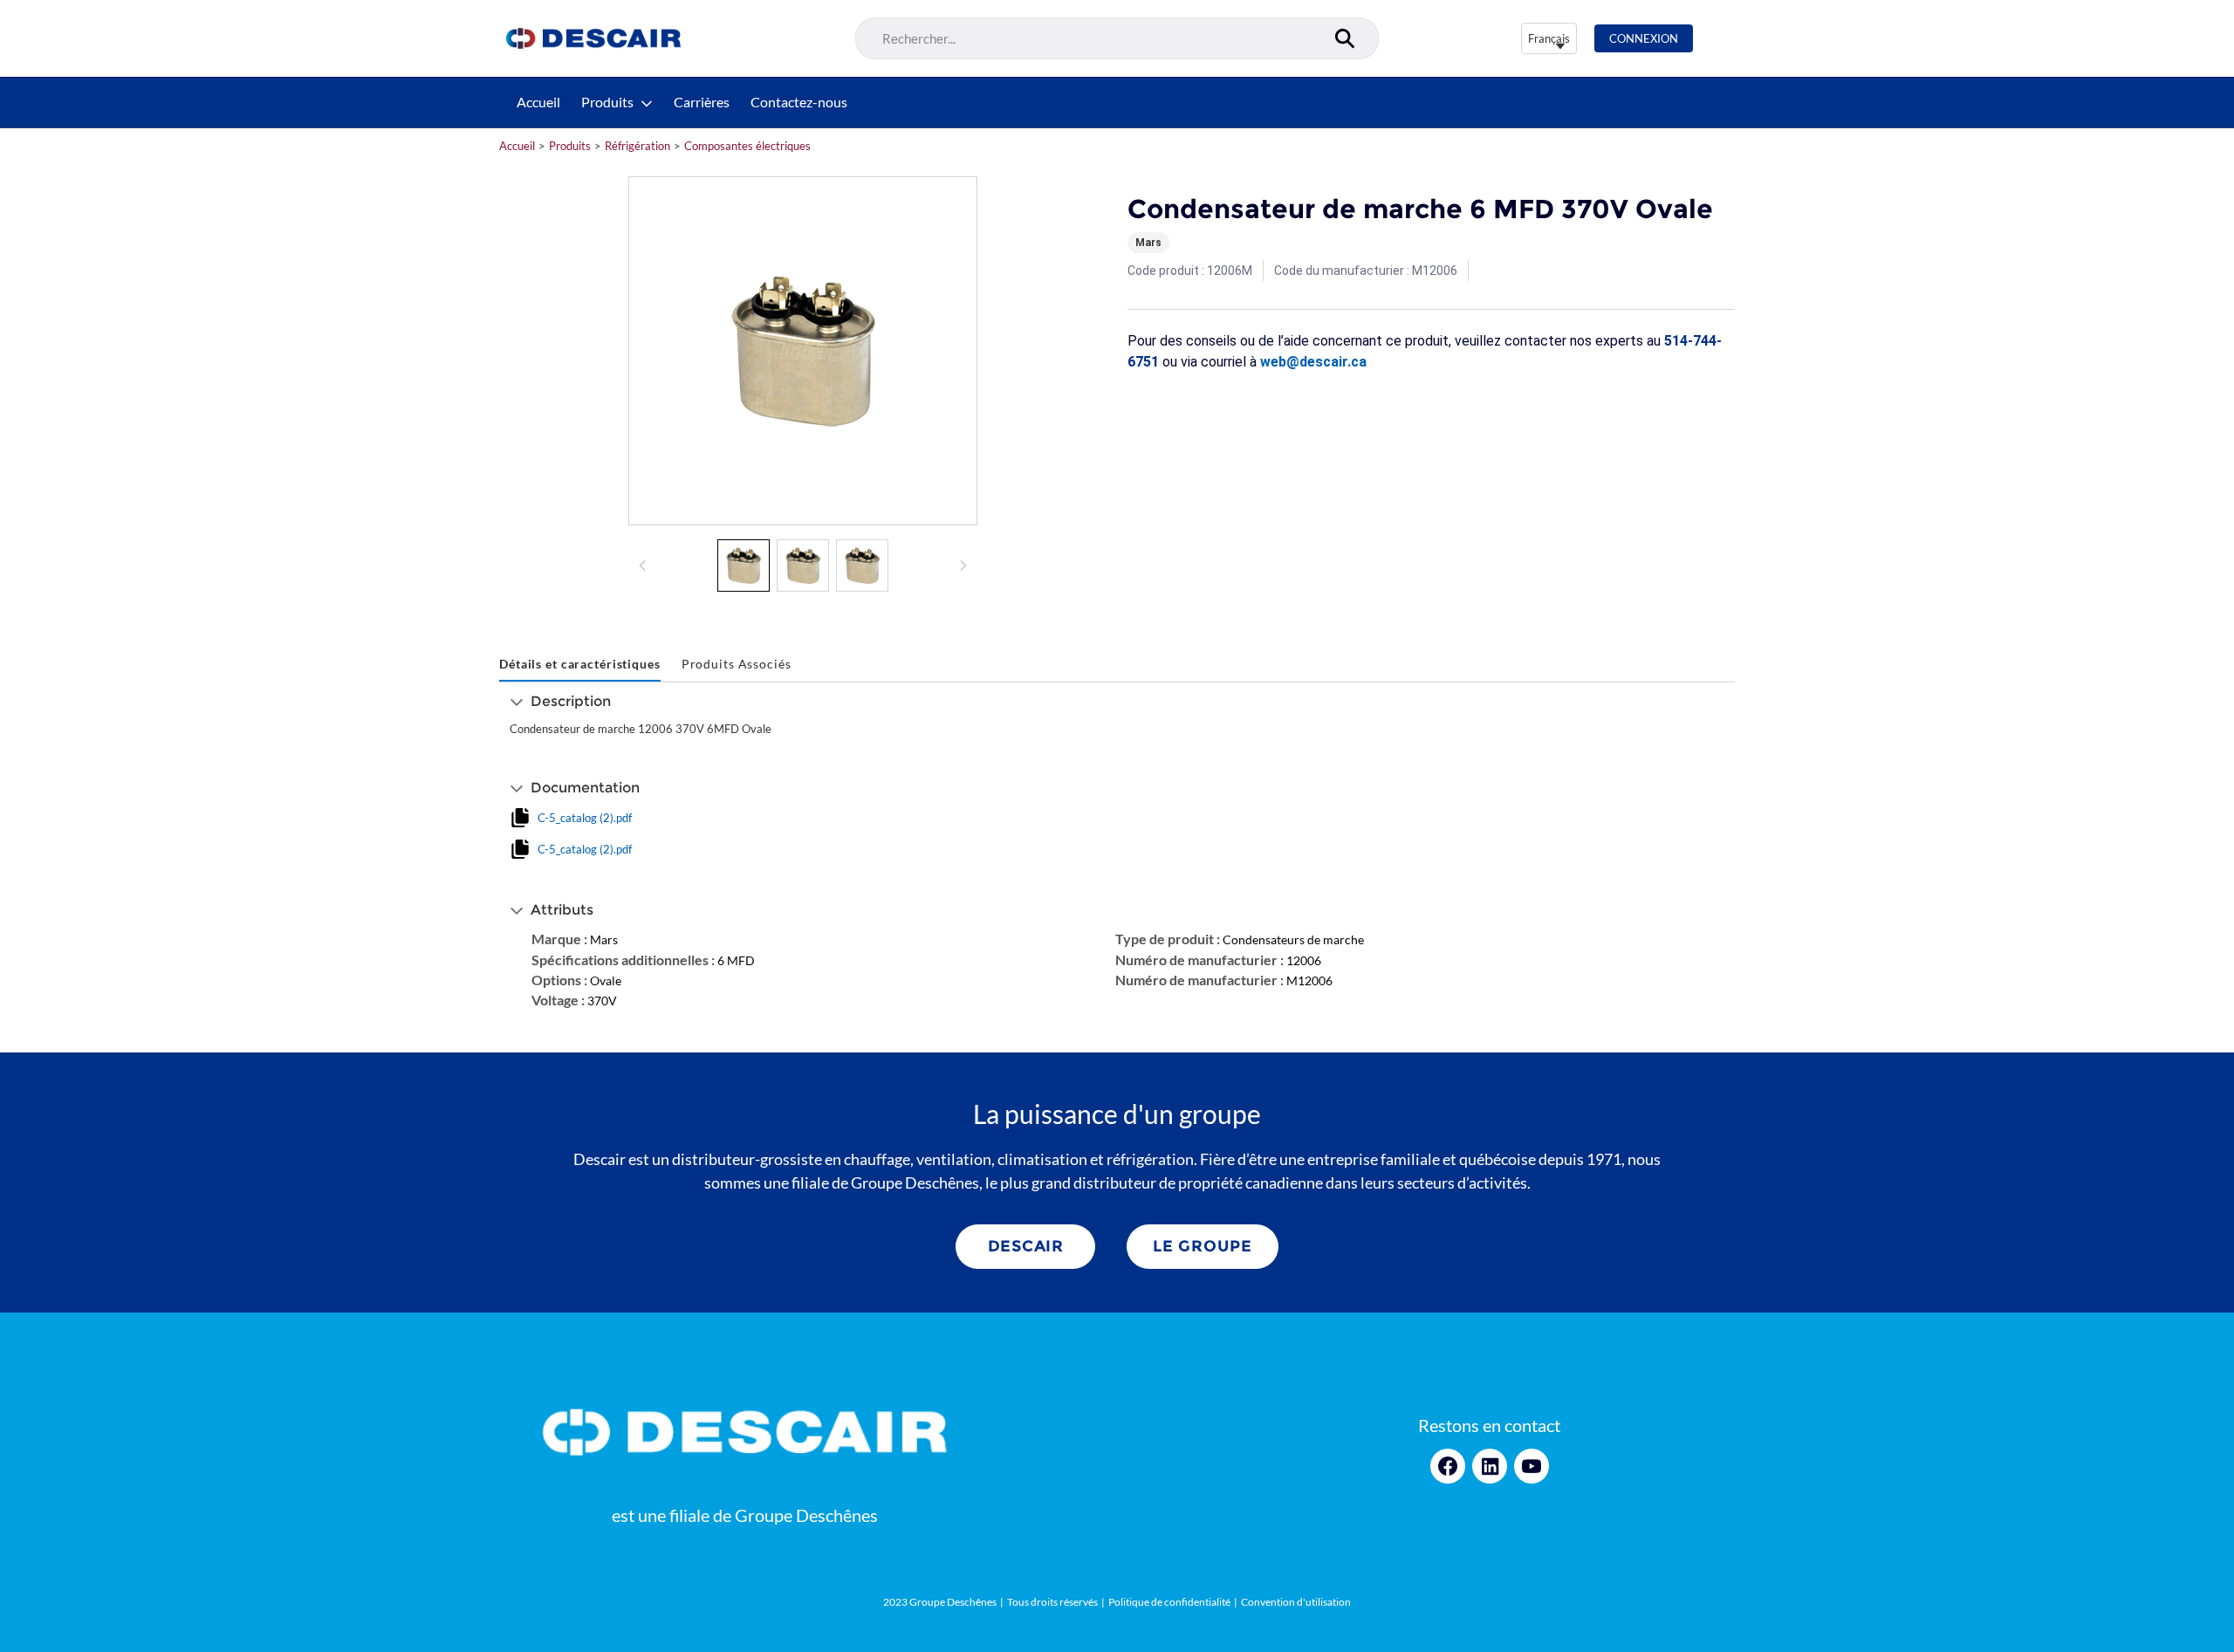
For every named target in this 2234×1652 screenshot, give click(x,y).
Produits (607, 102)
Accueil (538, 102)
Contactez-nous (799, 102)
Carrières (702, 102)
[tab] (580, 665)
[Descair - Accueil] (593, 38)
